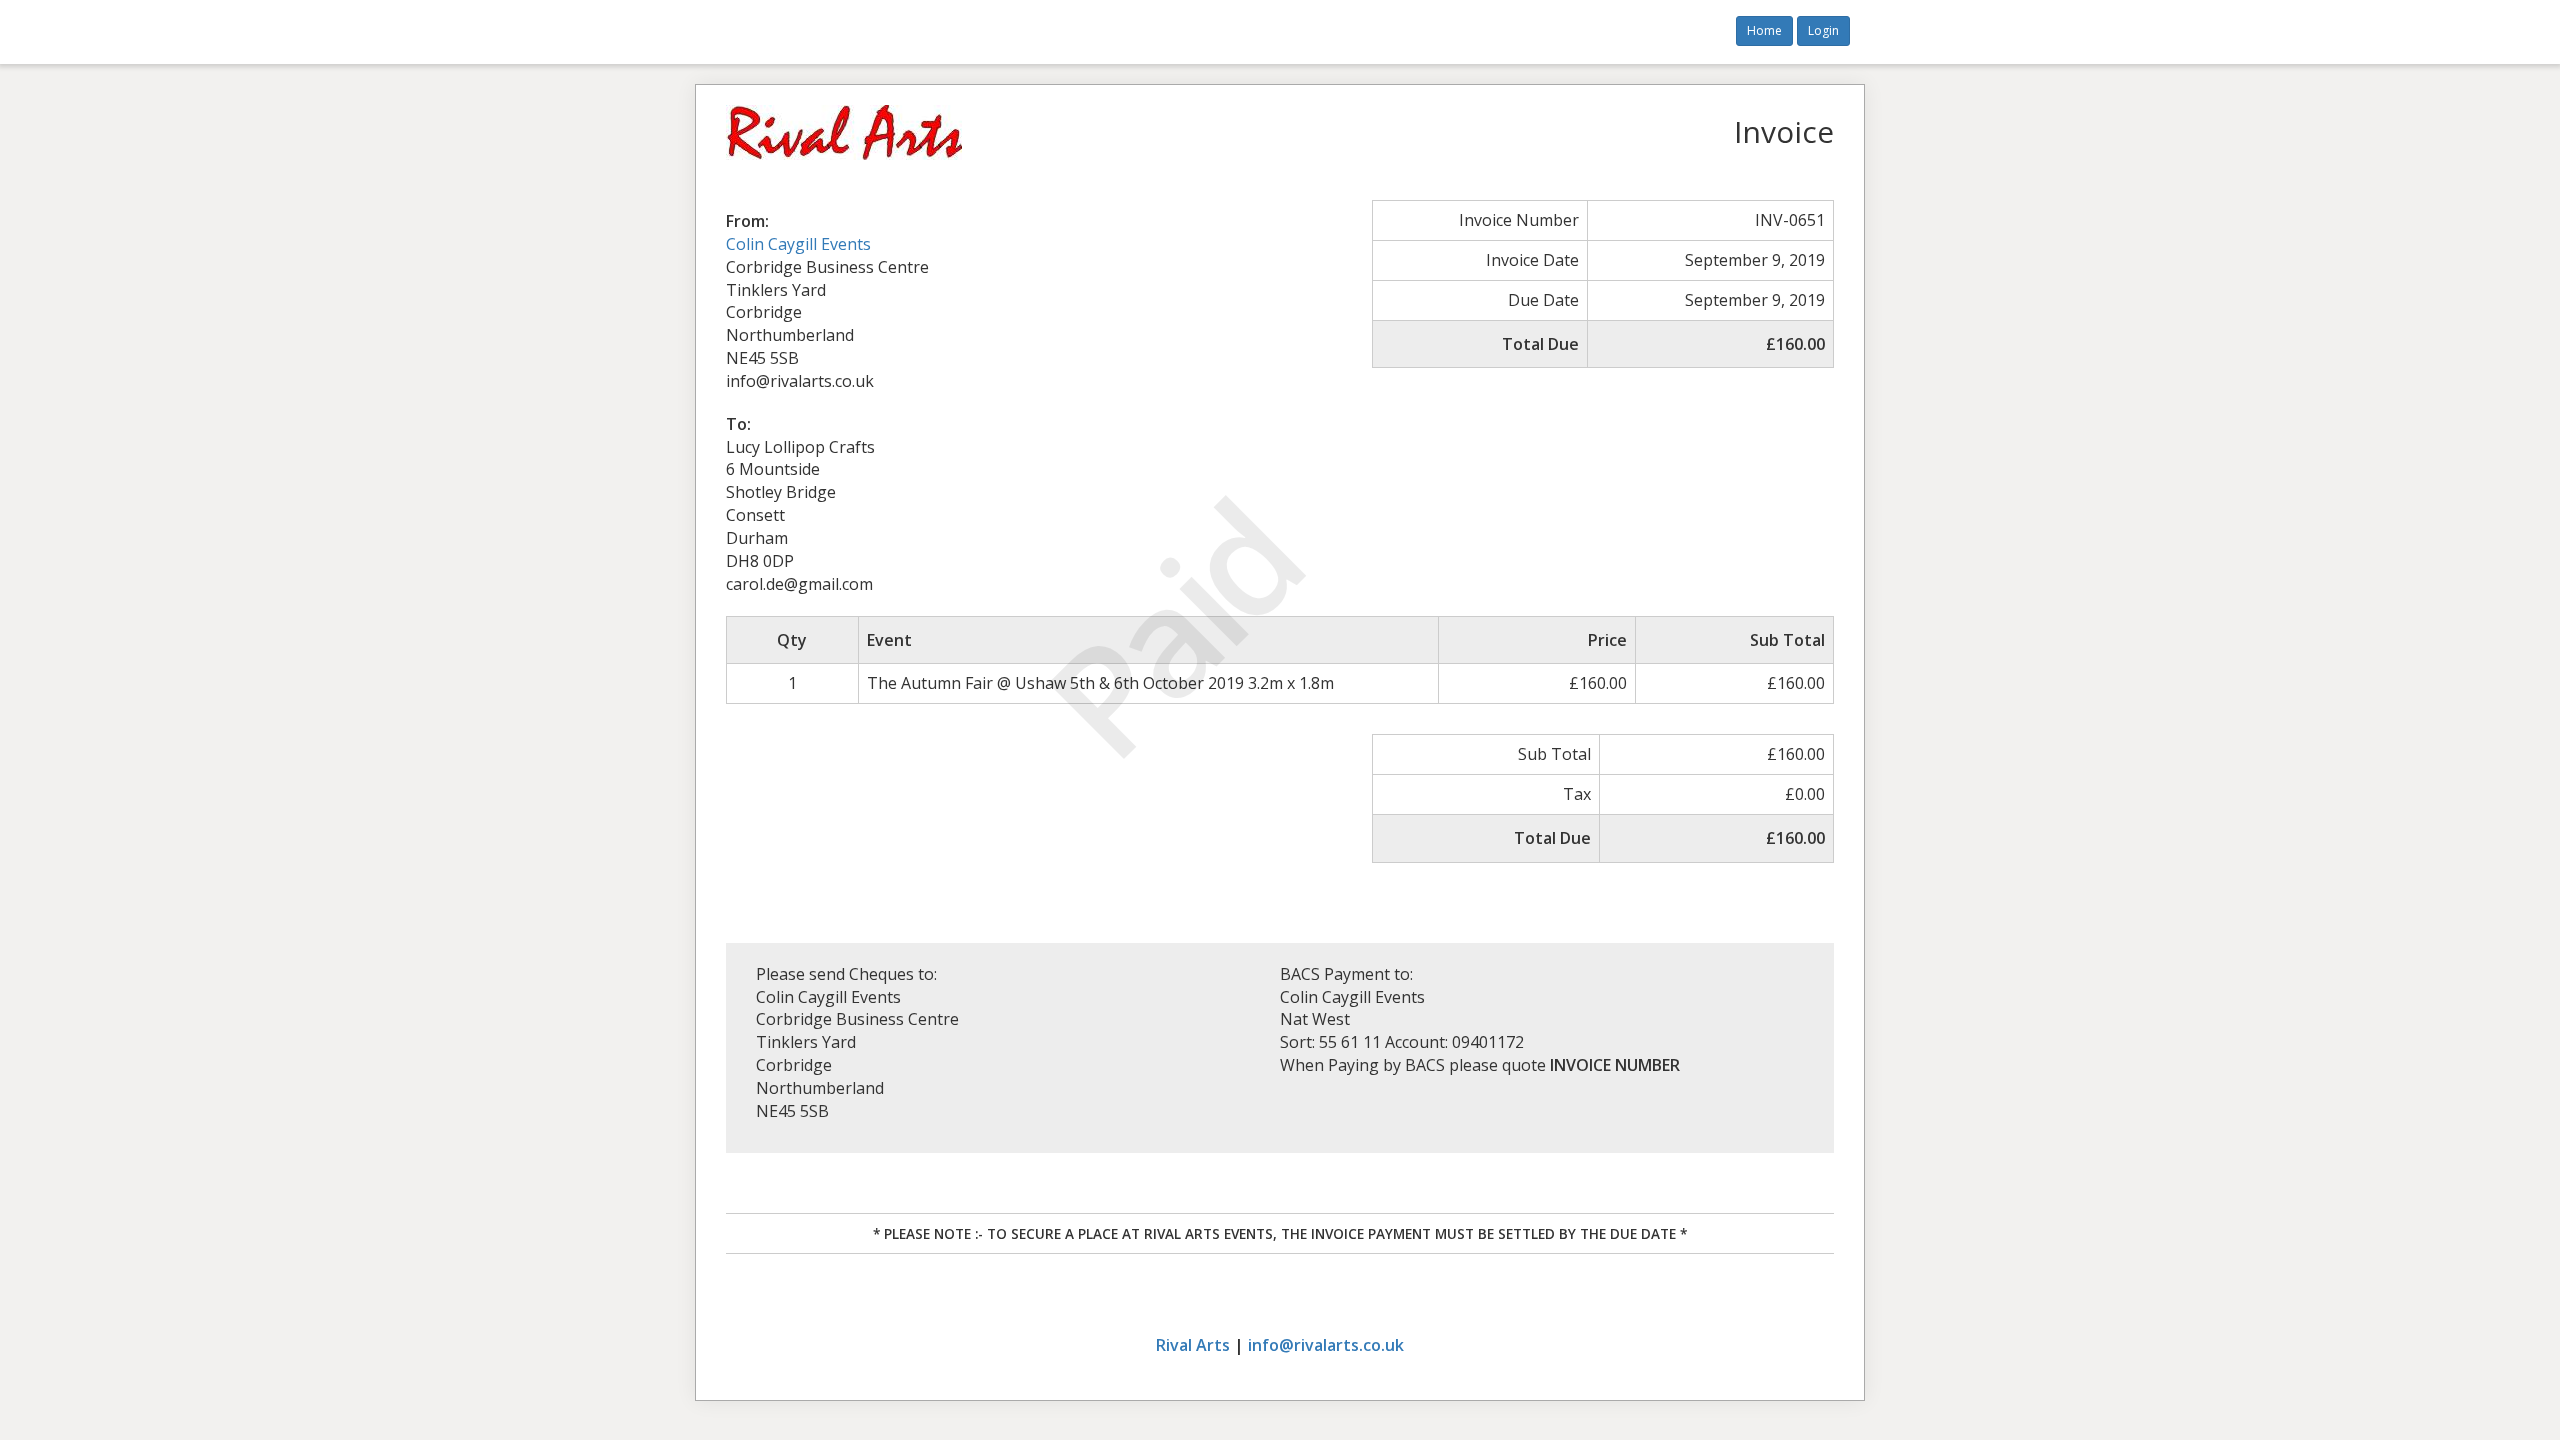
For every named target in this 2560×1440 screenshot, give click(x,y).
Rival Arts (1193, 1345)
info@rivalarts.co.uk (1326, 1345)
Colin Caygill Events (798, 244)
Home (1764, 30)
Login (1823, 30)
